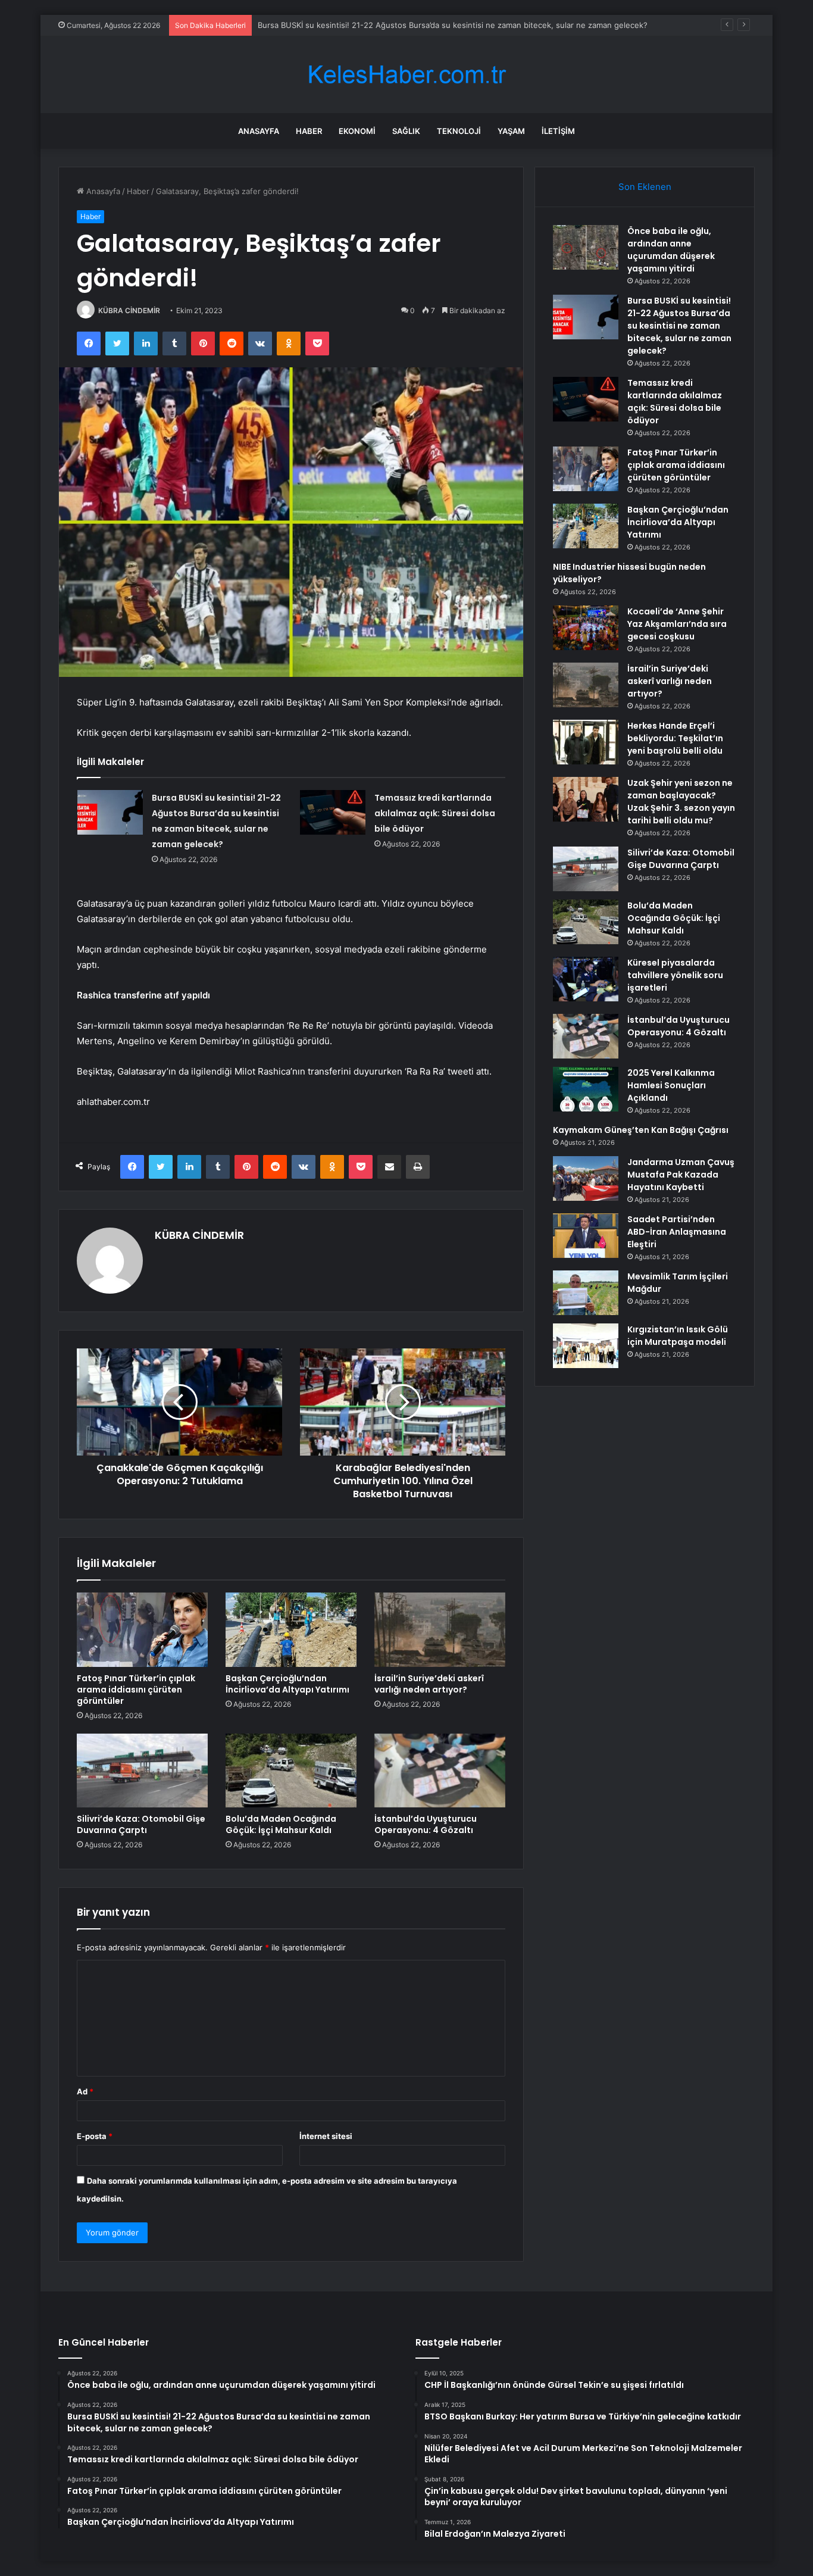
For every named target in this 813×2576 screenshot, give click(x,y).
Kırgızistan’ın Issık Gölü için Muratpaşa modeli (678, 1336)
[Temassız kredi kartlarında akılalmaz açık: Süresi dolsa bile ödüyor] (333, 812)
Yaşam (511, 131)
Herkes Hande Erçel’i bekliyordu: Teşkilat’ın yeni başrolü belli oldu (675, 738)
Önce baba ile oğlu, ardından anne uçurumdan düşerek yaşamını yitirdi (671, 250)
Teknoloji (459, 131)
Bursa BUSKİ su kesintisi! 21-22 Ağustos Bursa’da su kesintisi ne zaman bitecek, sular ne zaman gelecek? (453, 25)
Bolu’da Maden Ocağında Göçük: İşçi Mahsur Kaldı (281, 1824)
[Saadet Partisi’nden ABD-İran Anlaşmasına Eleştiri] (586, 1236)
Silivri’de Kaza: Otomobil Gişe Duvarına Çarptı (141, 1824)
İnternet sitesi (326, 2136)
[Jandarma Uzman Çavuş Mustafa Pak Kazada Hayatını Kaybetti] (586, 1178)
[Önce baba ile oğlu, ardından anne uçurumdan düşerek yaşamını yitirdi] (586, 247)
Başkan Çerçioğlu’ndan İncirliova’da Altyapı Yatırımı (287, 1684)
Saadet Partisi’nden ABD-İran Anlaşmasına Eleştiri (677, 1232)
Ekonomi (357, 131)
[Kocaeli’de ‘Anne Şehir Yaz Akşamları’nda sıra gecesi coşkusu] (586, 628)
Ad (85, 2091)
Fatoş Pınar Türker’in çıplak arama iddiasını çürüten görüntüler (136, 1690)
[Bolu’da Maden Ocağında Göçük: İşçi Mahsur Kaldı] (291, 1771)
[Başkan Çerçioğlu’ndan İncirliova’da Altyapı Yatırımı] (291, 1629)
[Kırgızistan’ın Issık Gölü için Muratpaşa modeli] (586, 1346)
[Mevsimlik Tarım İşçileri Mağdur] (586, 1293)
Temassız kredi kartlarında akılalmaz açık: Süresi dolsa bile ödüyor (435, 813)
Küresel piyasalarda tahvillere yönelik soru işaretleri (675, 975)
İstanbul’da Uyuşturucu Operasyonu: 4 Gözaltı (426, 1824)
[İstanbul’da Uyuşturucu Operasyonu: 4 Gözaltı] (440, 1771)
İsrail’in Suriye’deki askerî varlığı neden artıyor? (429, 1684)
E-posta (95, 2136)
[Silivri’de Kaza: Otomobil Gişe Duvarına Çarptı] (142, 1771)
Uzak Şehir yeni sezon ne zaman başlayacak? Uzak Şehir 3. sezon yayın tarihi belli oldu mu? (681, 802)
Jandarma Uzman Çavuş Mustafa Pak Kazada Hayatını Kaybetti (681, 1175)
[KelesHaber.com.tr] (406, 75)
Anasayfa (259, 131)
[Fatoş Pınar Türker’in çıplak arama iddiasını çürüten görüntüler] (142, 1629)
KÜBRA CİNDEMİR (129, 310)
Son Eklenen (645, 187)
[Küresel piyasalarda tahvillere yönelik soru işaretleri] (586, 979)
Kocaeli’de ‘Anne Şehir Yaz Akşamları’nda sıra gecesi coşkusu (677, 624)
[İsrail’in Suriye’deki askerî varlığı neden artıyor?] (440, 1629)
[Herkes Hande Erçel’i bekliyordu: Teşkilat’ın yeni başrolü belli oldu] (586, 742)
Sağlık (406, 131)
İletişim (558, 131)
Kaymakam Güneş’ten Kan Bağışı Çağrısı (641, 1130)
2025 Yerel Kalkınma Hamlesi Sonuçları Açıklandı (671, 1085)
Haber (309, 131)
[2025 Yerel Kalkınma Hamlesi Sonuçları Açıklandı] (586, 1089)
